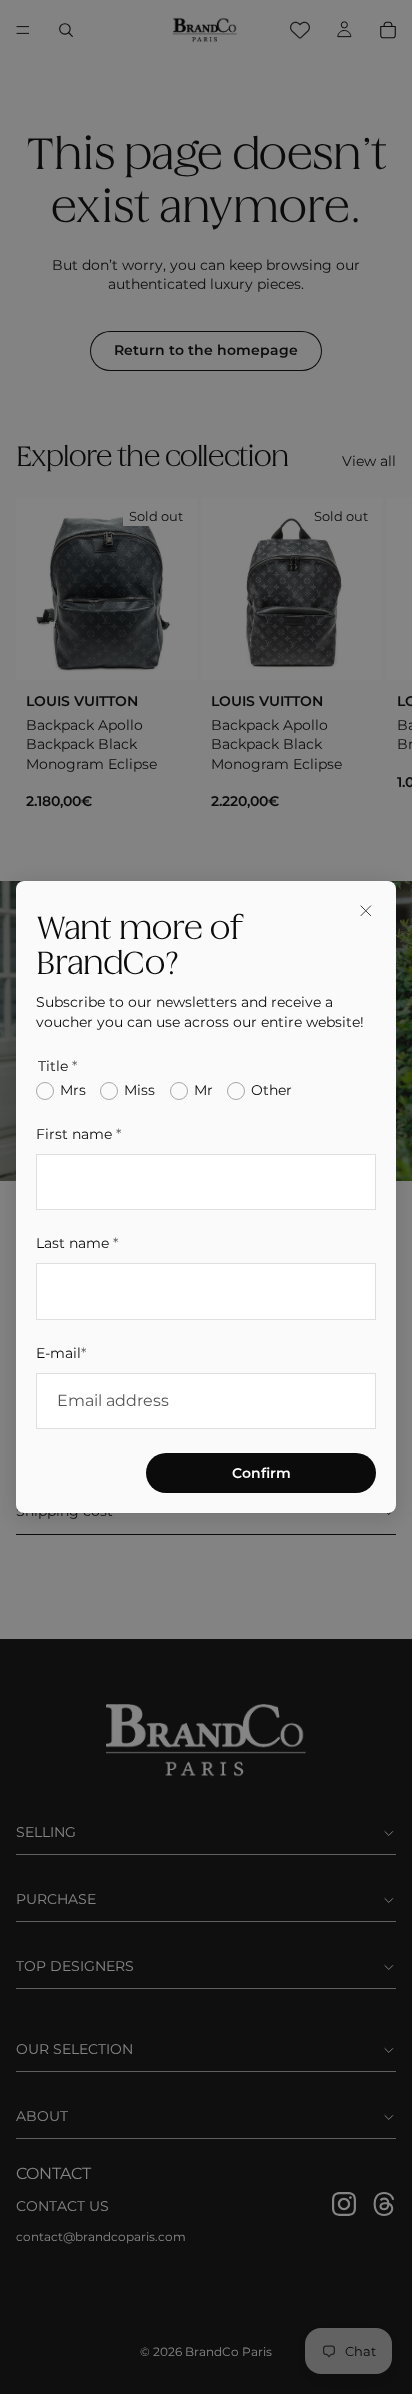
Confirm (261, 1473)
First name (78, 1134)
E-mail (61, 1353)
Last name (77, 1243)
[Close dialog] (366, 911)
